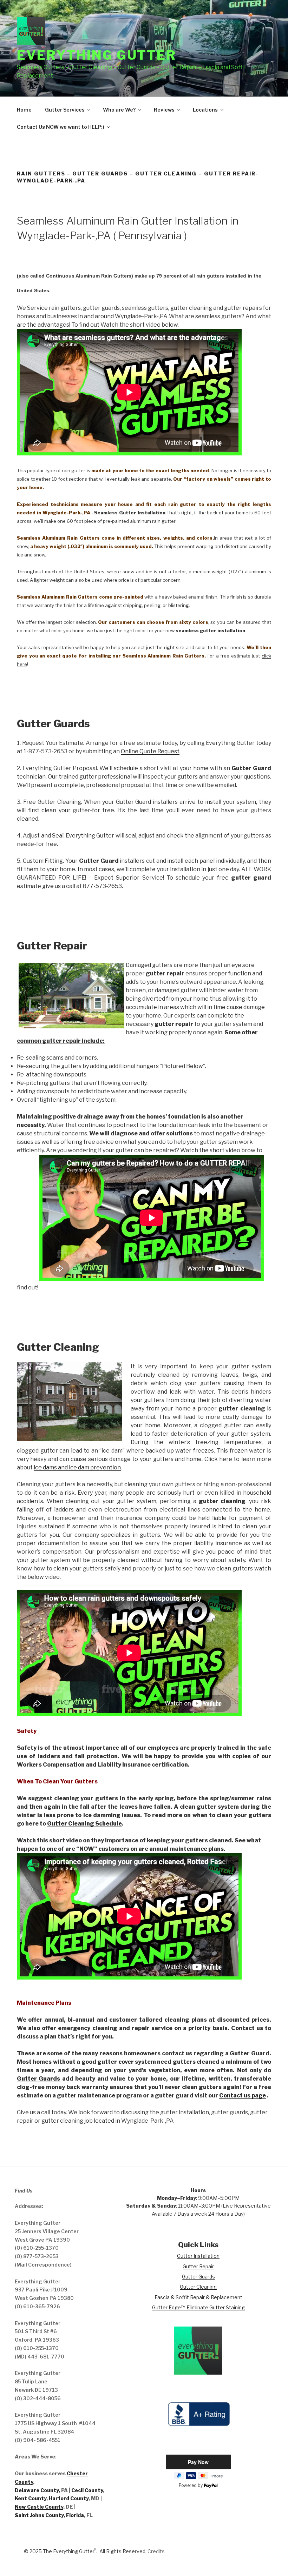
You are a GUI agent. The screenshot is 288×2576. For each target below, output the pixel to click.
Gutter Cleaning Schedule (84, 1824)
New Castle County (39, 2507)
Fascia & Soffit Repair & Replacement (198, 2297)
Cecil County (87, 2490)
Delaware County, (37, 2490)
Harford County (69, 2498)
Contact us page (243, 2095)
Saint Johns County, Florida (49, 2515)
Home (24, 110)
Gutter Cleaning (198, 2287)
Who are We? (119, 110)
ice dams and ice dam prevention (77, 1467)
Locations (205, 110)
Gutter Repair (198, 2266)
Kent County (31, 2498)
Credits (156, 2551)
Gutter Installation (198, 2256)
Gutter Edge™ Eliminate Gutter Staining (198, 2307)
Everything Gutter (97, 55)
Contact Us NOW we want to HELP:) (61, 127)
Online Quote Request (150, 751)
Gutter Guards (38, 2079)
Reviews (164, 110)
